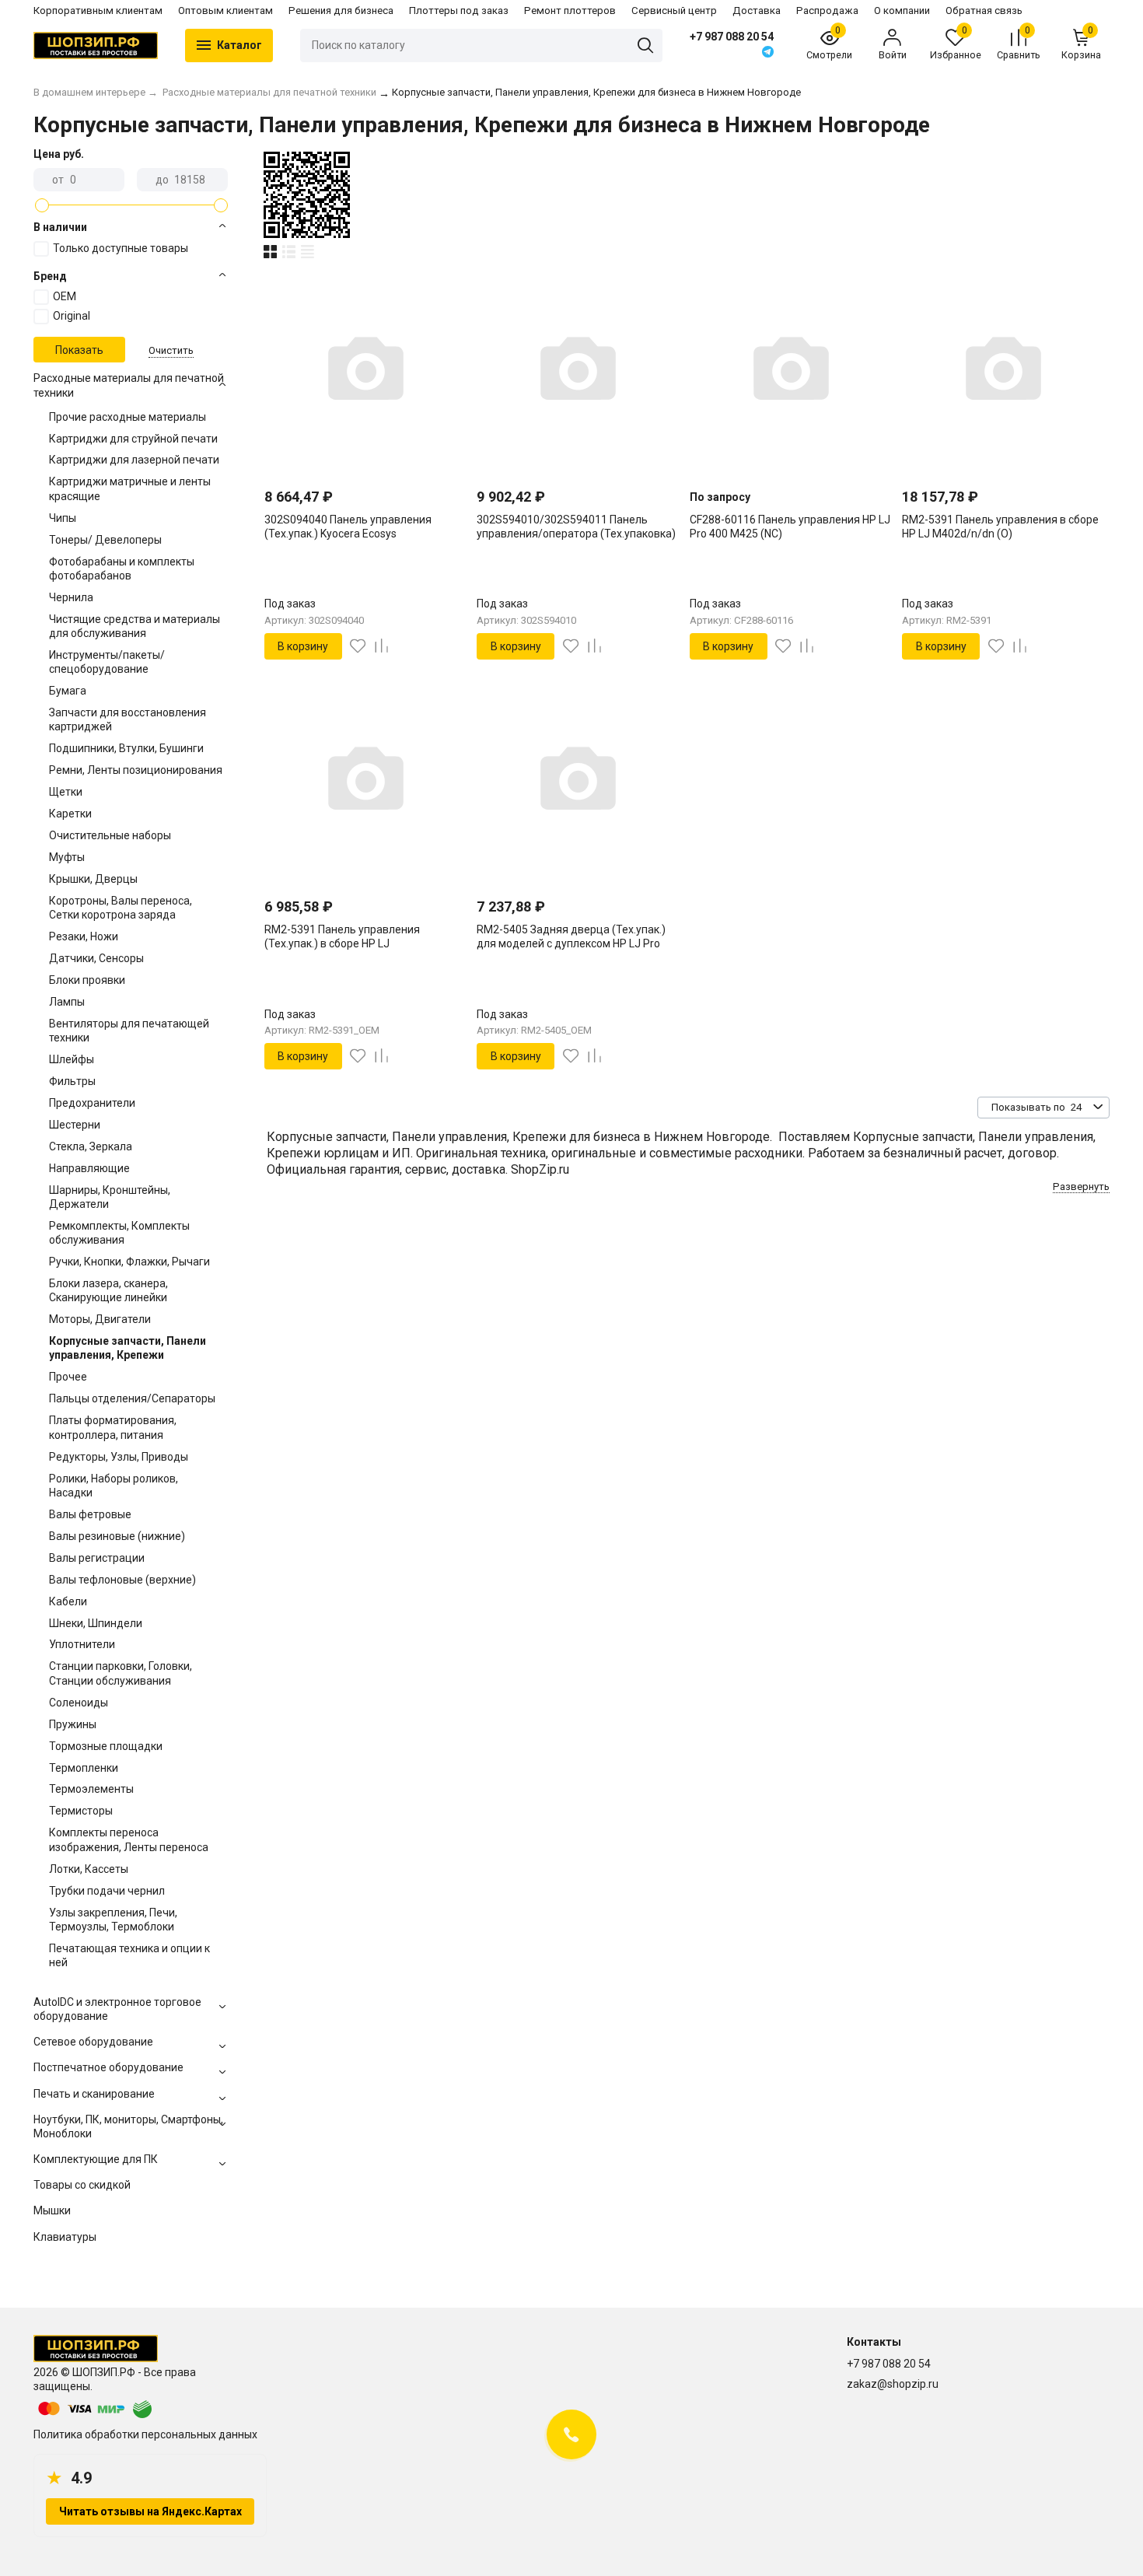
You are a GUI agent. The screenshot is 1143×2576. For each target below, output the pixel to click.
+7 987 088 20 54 (732, 37)
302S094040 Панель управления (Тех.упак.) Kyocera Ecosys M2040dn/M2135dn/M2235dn (348, 534)
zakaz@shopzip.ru (893, 2384)
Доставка (757, 10)
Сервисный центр (674, 10)
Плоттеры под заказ (459, 10)
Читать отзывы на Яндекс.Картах (150, 2511)
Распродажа (827, 10)
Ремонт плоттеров (570, 10)
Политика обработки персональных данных (145, 2434)
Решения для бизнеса (341, 10)
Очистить (171, 350)
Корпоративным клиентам (98, 10)
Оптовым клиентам (225, 10)
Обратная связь (984, 10)
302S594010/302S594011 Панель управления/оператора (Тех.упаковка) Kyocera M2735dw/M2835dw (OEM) (576, 534)
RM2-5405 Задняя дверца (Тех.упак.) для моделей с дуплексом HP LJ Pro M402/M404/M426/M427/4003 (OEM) (571, 943)
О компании (902, 10)
